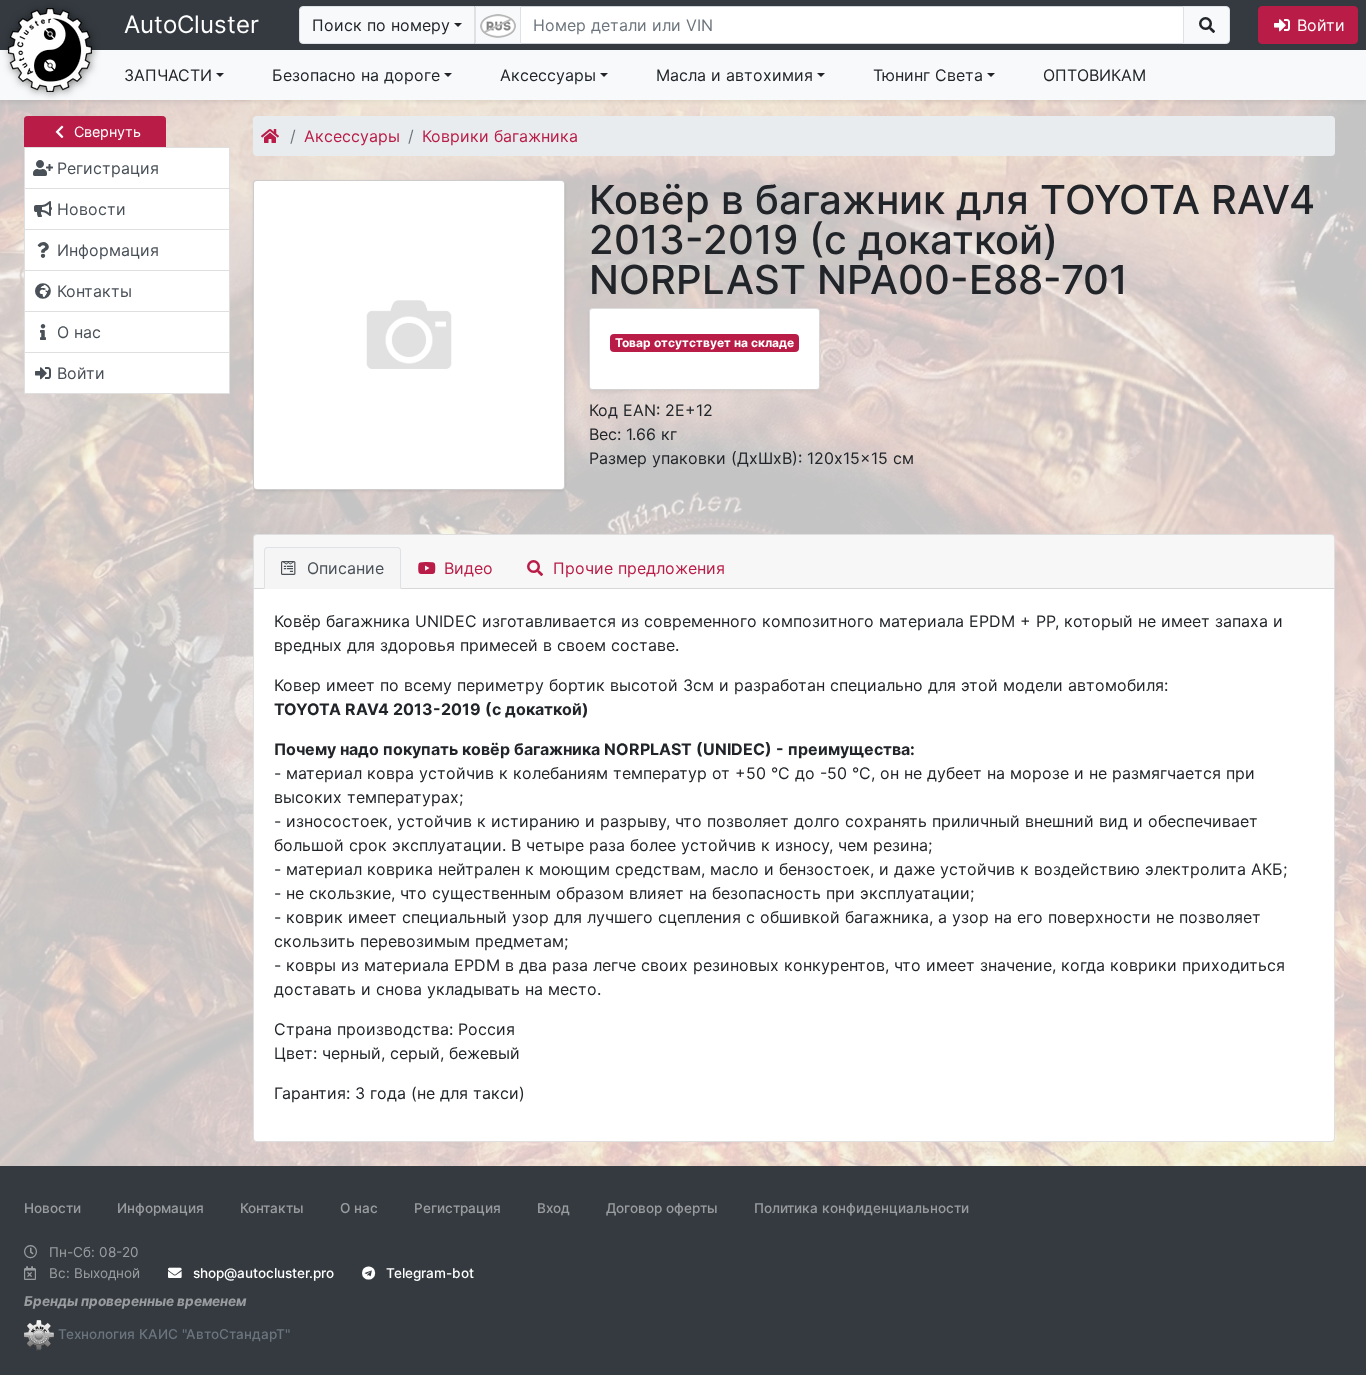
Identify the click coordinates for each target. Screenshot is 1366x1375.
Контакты (272, 1208)
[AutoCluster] (50, 48)
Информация (160, 1208)
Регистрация (457, 1208)
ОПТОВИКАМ (1094, 75)
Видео (466, 568)
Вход (553, 1208)
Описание (343, 568)
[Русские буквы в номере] (498, 25)
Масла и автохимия (734, 75)
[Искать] (1206, 25)
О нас (359, 1208)
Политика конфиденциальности (861, 1208)
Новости (52, 1208)
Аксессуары (548, 75)
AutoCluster (191, 24)
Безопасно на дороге (356, 75)
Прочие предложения (636, 568)
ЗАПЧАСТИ (168, 75)
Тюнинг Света (928, 75)
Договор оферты (662, 1208)
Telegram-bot (428, 1273)
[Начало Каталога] (271, 136)
